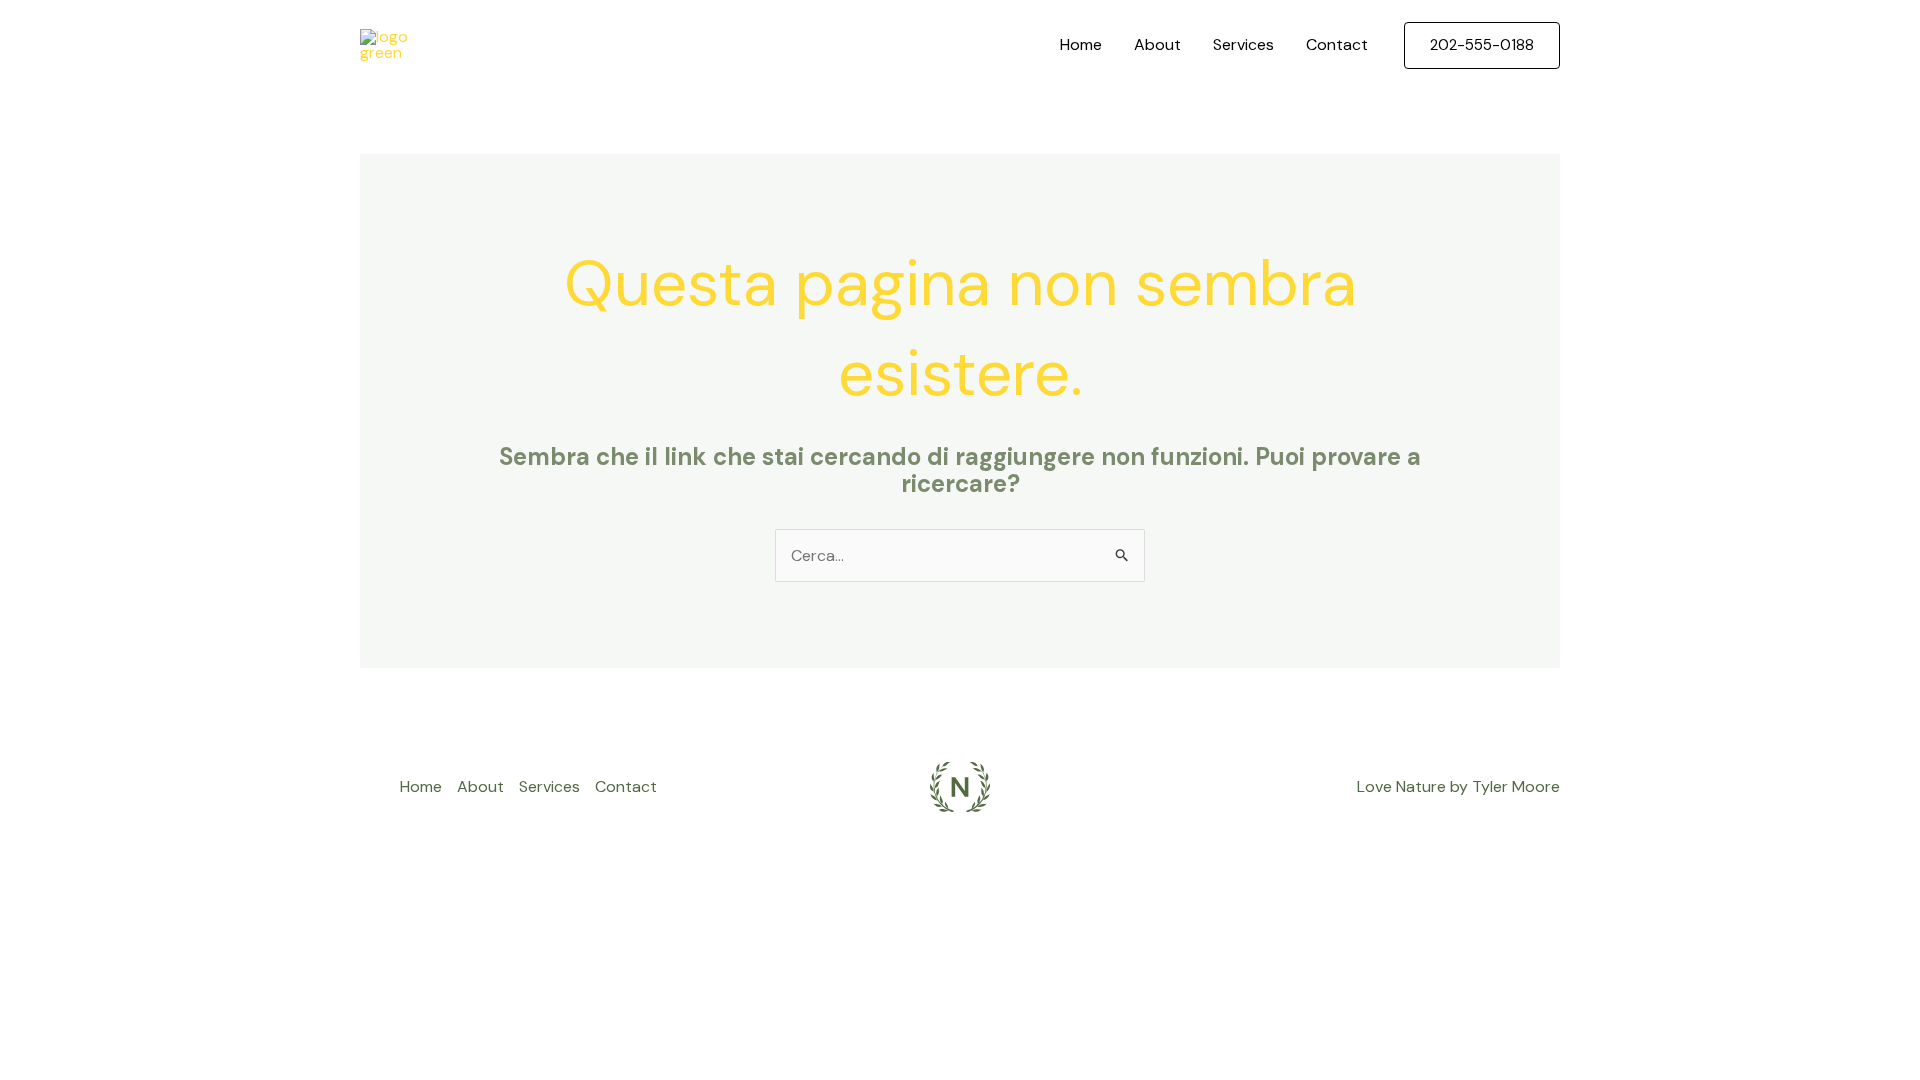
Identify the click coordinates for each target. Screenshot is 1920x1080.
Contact (1337, 44)
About (1157, 44)
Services (1243, 44)
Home (1081, 44)
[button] (1482, 45)
